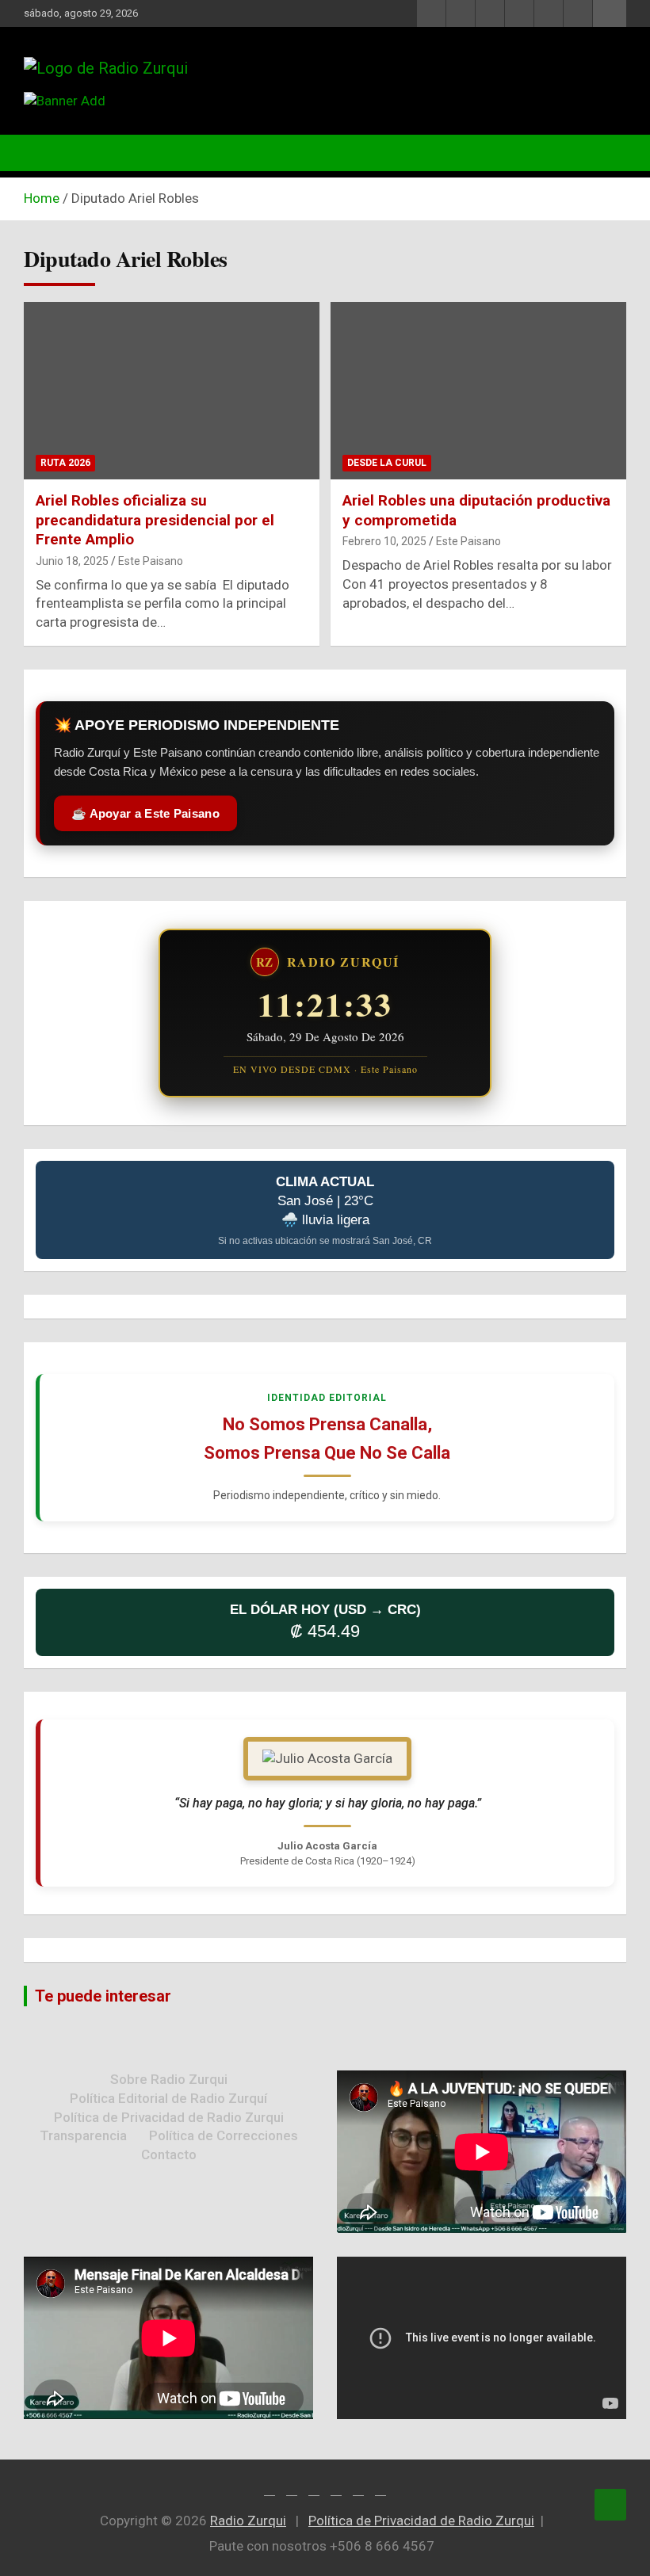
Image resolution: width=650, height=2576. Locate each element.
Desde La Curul (387, 463)
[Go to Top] (610, 2505)
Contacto (169, 2154)
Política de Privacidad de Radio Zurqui (169, 2117)
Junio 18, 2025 (72, 561)
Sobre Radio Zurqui (169, 2079)
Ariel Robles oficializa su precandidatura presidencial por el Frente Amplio (155, 520)
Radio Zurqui (248, 2521)
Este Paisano (151, 561)
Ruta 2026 (65, 463)
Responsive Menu (610, 13)
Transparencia (83, 2135)
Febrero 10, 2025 (384, 541)
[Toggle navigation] (44, 153)
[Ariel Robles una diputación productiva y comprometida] (478, 391)
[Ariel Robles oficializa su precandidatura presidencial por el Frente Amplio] (172, 391)
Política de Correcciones (224, 2135)
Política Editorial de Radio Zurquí (168, 2098)
